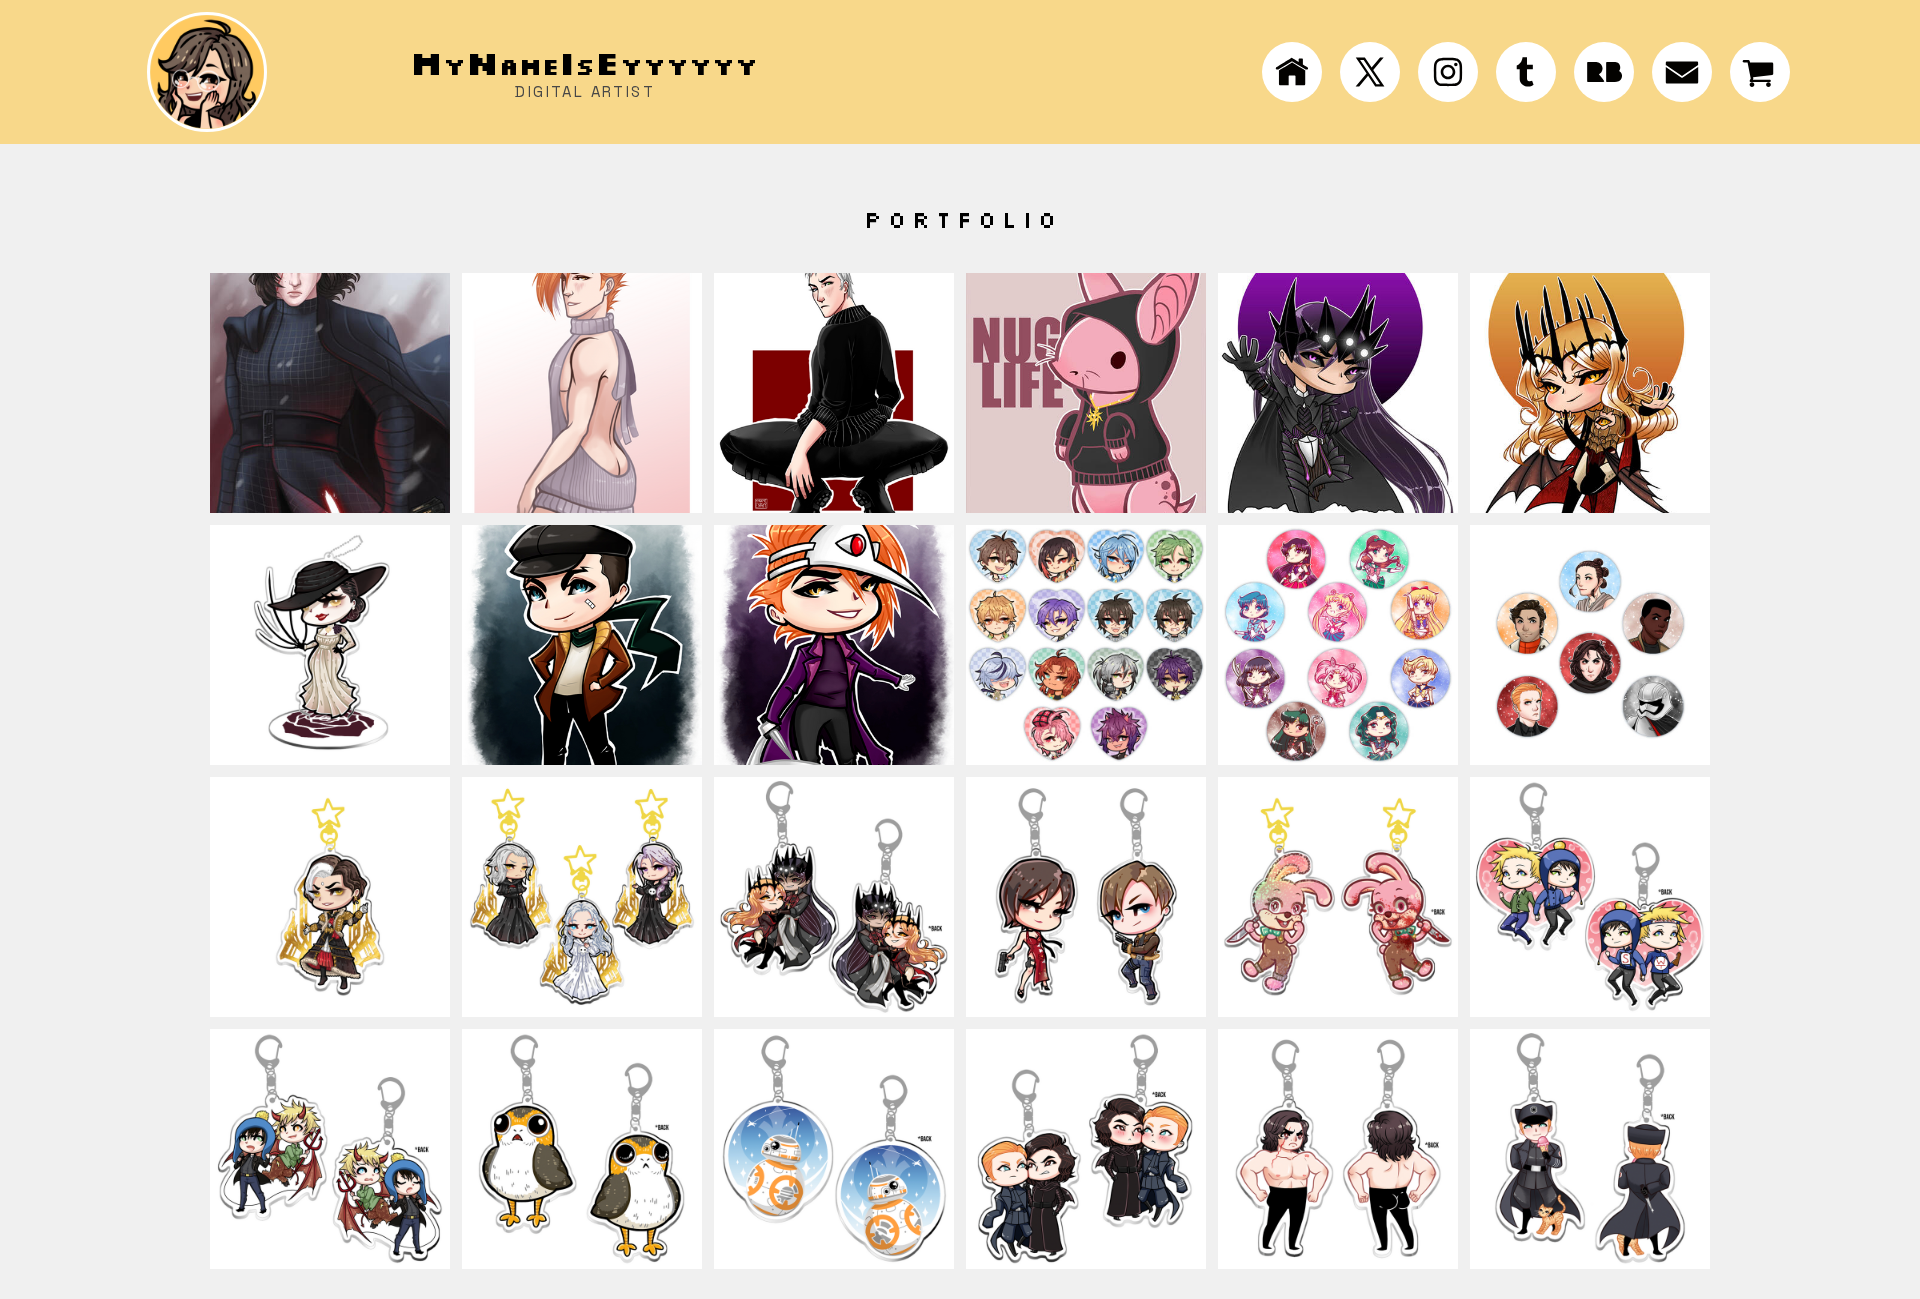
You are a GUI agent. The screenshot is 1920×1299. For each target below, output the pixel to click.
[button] (1292, 72)
